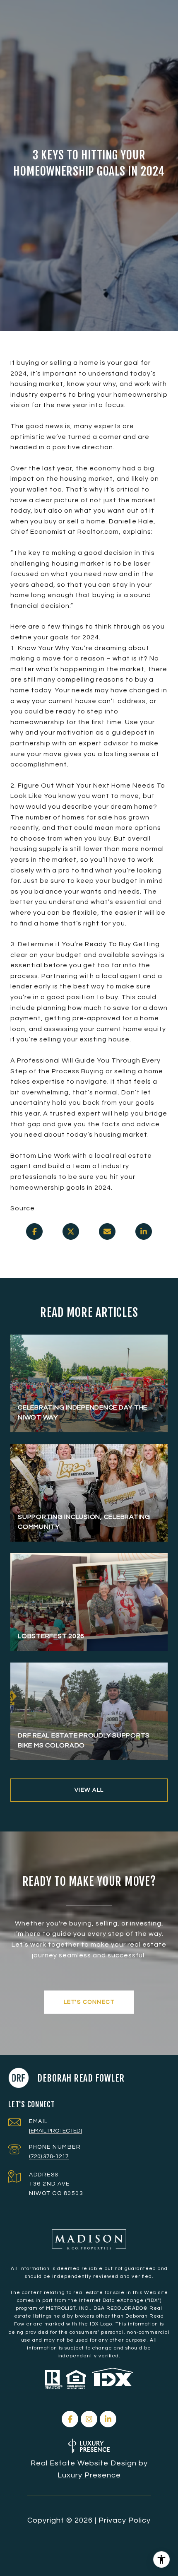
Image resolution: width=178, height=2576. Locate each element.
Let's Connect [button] (89, 2002)
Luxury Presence (89, 2475)
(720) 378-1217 (49, 2157)
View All (89, 1790)
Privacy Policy (125, 2520)
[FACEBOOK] (70, 2419)
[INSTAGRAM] (89, 2419)
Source (23, 1208)
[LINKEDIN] (108, 2419)
